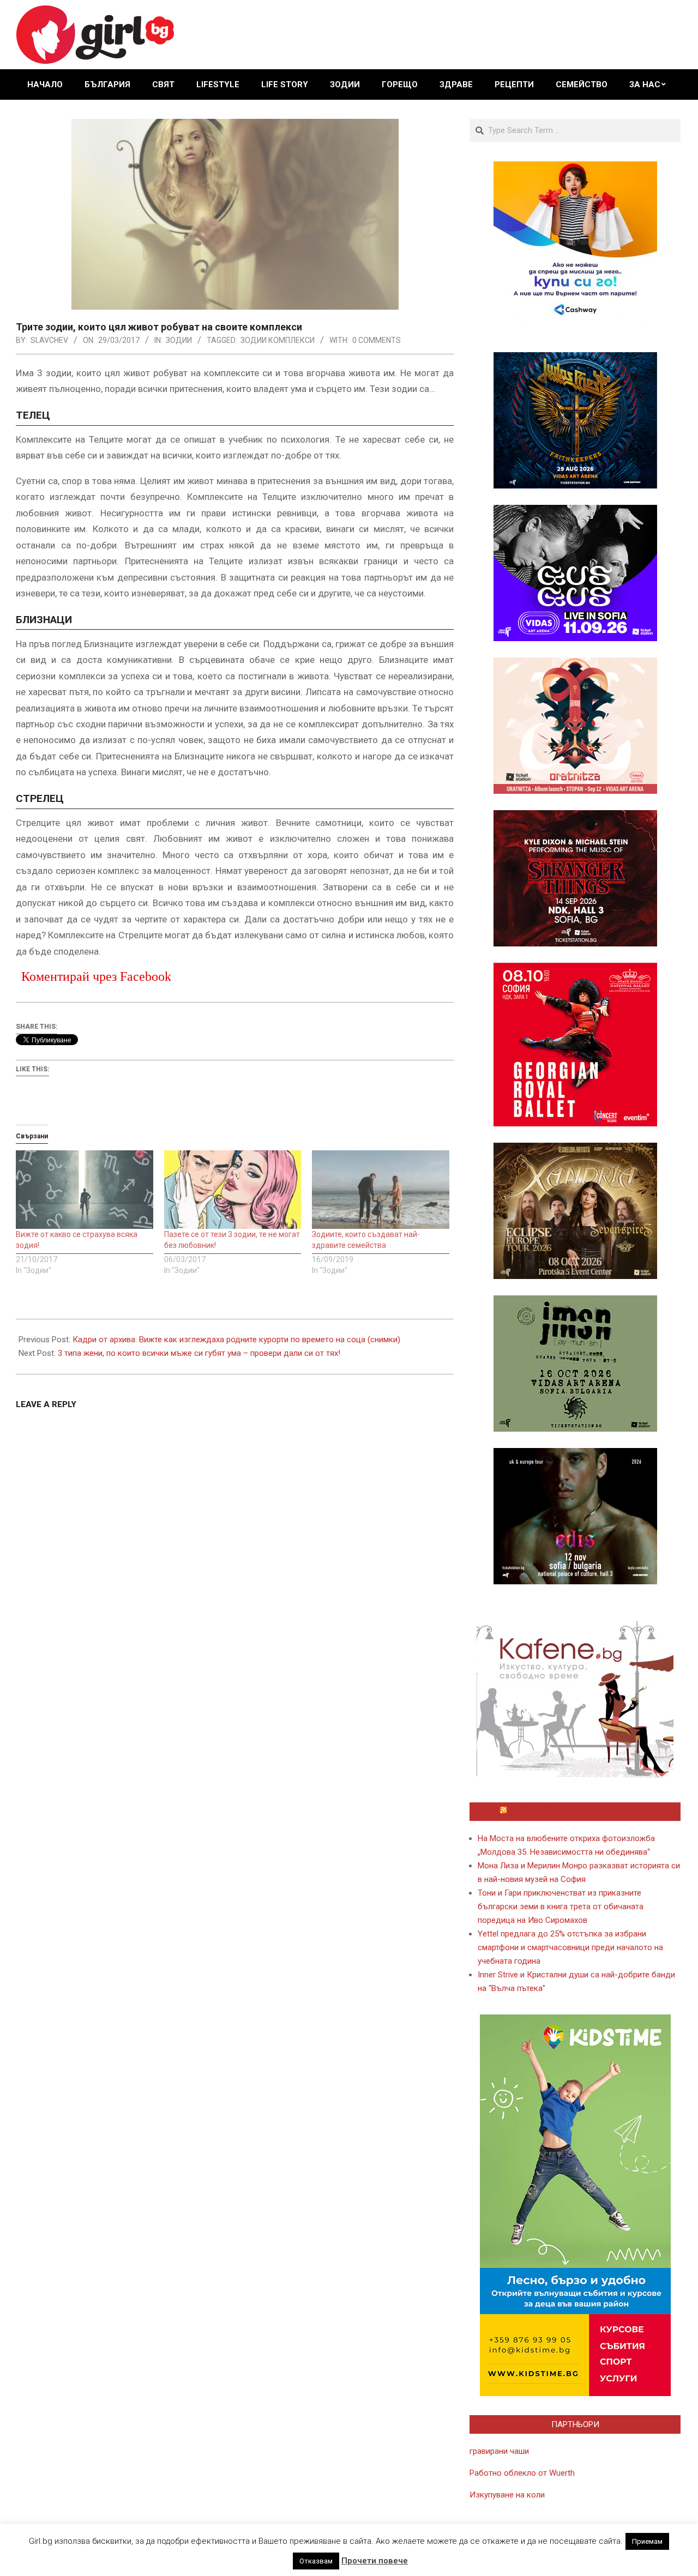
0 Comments (377, 340)
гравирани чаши (499, 2451)
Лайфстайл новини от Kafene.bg (580, 1812)
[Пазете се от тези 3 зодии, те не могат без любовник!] (233, 1190)
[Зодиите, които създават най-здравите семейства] (381, 1190)
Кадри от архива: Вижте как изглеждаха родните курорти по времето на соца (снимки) (236, 1340)
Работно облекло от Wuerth (522, 2473)
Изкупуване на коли (507, 2495)
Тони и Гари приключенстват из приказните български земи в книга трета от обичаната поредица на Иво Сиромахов (561, 1907)
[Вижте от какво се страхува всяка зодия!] (85, 1190)
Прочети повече (375, 2561)
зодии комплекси (278, 340)
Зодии (179, 340)
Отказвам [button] (316, 2561)
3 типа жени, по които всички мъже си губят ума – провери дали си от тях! (199, 1353)
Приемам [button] (647, 2541)
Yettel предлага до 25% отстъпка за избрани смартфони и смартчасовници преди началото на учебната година (570, 1947)
